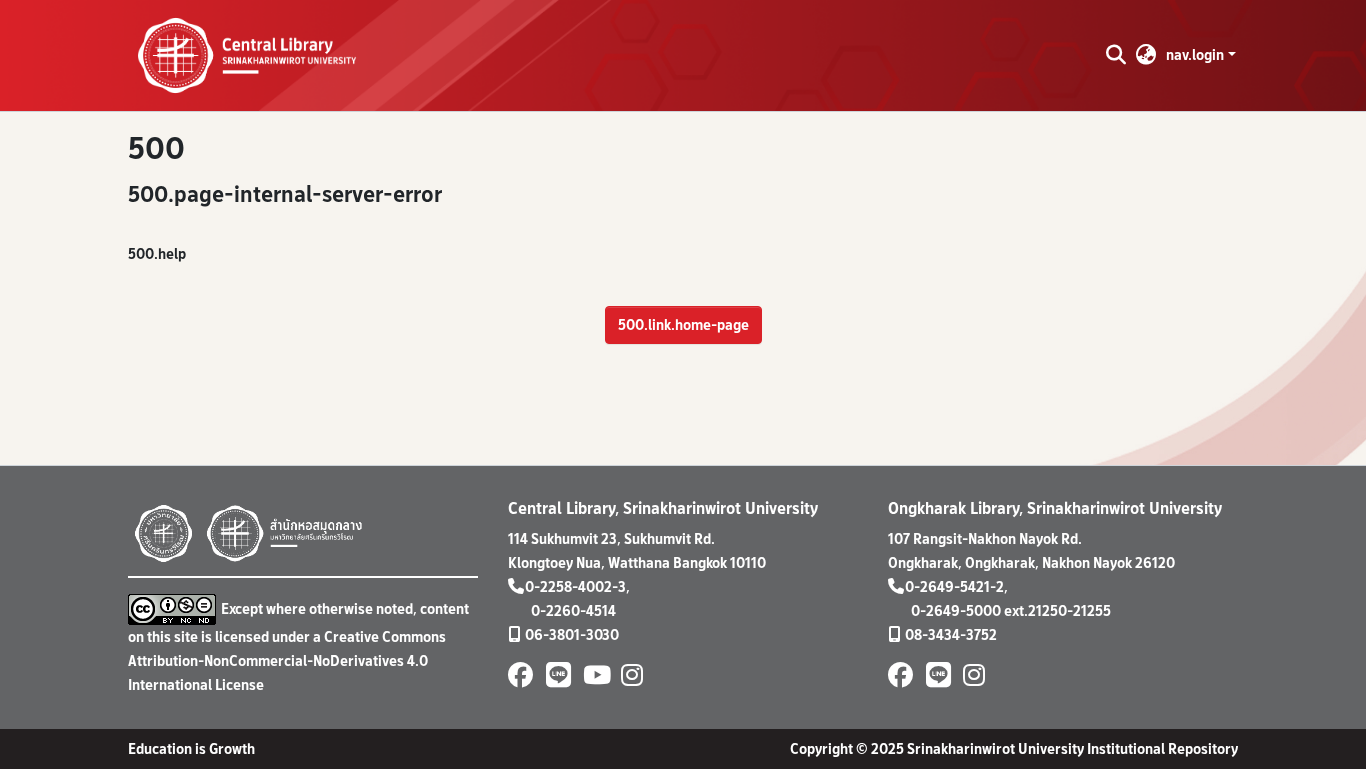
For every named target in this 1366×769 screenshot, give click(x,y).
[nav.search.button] (1115, 55)
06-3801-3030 (572, 634)
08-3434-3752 (951, 634)
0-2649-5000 (956, 610)
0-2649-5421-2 (954, 586)
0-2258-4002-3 (575, 586)
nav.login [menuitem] (1195, 54)
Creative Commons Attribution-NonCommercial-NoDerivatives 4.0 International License (287, 660)
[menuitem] (1146, 55)
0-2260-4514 (573, 610)
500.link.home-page (683, 324)
